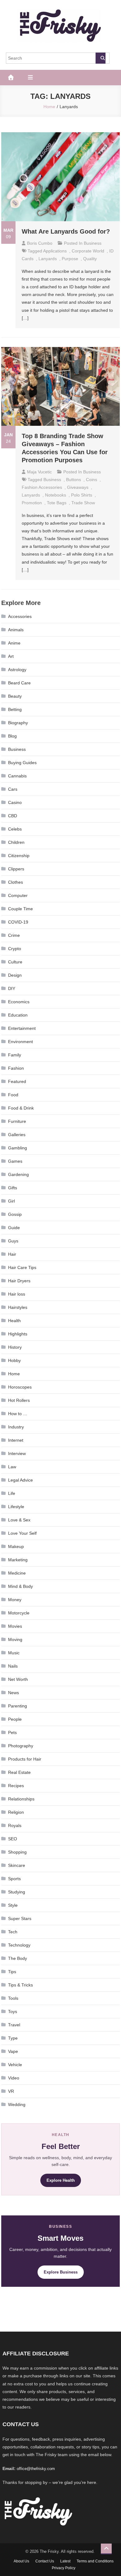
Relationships (21, 1799)
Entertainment (22, 1028)
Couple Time (20, 909)
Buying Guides (22, 763)
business (52, 480)
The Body (18, 1958)
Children (16, 842)
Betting (15, 709)
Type (13, 2038)
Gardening (18, 1174)
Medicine (17, 1573)
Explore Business (61, 2272)
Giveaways (78, 487)
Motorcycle (19, 1613)
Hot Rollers (19, 1400)
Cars (13, 789)
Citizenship (19, 856)
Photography (21, 1746)
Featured (17, 1081)
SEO (13, 1839)
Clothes (16, 882)
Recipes (16, 1786)
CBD (13, 816)
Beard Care (19, 683)
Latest (65, 2561)
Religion (16, 1812)
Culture (15, 962)
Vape (13, 2051)
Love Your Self (22, 1533)
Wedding (17, 2104)
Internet (16, 1440)
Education (18, 1015)
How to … (18, 1414)
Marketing (18, 1560)
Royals (15, 1825)
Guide (14, 1228)
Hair (12, 1254)
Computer (18, 895)
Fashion (16, 1068)
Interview (17, 1453)
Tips (12, 1972)
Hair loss (17, 1294)
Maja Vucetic (39, 472)
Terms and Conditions (95, 2561)
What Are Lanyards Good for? (66, 231)
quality (90, 259)
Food (13, 1095)
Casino (15, 802)
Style (13, 1905)
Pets (12, 1732)
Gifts (13, 1188)
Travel (14, 2025)
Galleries (17, 1135)
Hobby (14, 1360)
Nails (13, 1666)
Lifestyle (16, 1507)
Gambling (18, 1148)
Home (14, 1374)
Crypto (15, 949)
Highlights (18, 1334)
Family (15, 1055)
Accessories (20, 616)
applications (55, 251)
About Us (21, 2561)
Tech (13, 1932)
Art (11, 656)
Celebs (15, 829)
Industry (16, 1427)
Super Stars (20, 1918)
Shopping (17, 1852)
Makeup (16, 1546)
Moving (15, 1639)
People (15, 1719)
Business (93, 243)
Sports (14, 1879)
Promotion (32, 503)
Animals (16, 630)
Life (12, 1493)
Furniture (17, 1121)
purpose (70, 259)
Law (12, 1467)
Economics (19, 1002)
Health (14, 1321)
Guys (13, 1241)
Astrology (17, 670)
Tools (13, 1998)
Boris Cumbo (40, 243)
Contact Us (45, 2561)
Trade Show (83, 503)
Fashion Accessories (42, 487)
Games (15, 1161)
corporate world (88, 251)
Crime (14, 935)
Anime (14, 643)
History (15, 1347)
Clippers (16, 869)
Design (15, 975)
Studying (17, 1892)
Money (15, 1600)
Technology (19, 1945)
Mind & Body (20, 1586)
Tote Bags (57, 503)
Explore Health (61, 2180)
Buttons (74, 480)
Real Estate (19, 1772)
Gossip (15, 1214)
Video (14, 2078)
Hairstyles (18, 1307)
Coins (92, 480)
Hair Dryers (19, 1281)
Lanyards (48, 259)
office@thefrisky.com (36, 2469)
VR (11, 2091)
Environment (20, 1042)
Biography (18, 723)
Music (14, 1653)
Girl (11, 1201)
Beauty (15, 696)
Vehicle (15, 2065)
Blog (12, 736)
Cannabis (17, 776)
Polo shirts (82, 495)
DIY (12, 988)
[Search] (101, 58)
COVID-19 (18, 922)
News (13, 1693)
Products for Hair (25, 1759)
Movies (15, 1626)
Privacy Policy (64, 2568)
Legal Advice (20, 1480)
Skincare (17, 1865)
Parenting (18, 1706)
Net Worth (18, 1679)
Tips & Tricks (20, 1985)
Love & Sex (19, 1520)
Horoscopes (20, 1387)
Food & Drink (21, 1108)
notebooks (56, 495)
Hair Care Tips (22, 1267)
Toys (13, 2011)
